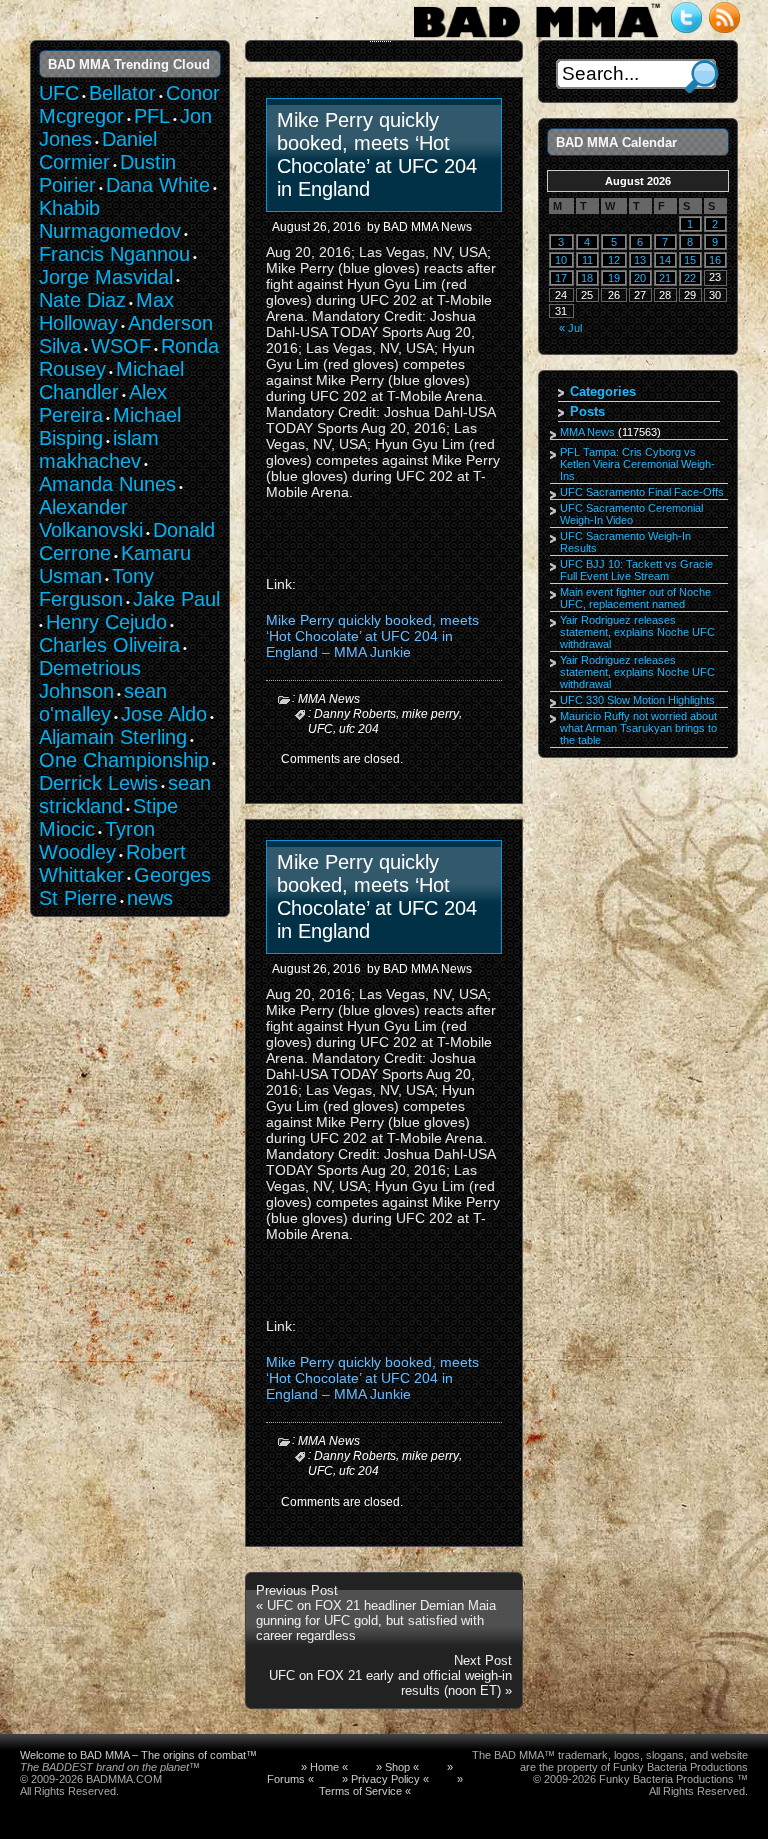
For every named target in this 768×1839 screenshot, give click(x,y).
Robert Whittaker (112, 863)
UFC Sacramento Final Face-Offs (642, 492)
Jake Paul (176, 599)
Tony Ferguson (96, 587)
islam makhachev (99, 449)
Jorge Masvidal (106, 277)
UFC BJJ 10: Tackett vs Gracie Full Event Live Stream (636, 570)
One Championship (124, 760)
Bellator (122, 93)
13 (640, 260)
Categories (603, 391)
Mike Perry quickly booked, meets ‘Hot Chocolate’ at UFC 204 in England (377, 154)
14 (665, 260)
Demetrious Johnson (90, 679)
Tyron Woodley (97, 840)
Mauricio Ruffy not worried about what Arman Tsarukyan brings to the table (638, 728)
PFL (152, 116)
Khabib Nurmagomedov (110, 219)
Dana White (158, 185)
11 (587, 260)
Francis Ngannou (114, 254)
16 (715, 260)
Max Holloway (106, 311)
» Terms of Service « (391, 1785)
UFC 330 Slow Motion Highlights (637, 700)
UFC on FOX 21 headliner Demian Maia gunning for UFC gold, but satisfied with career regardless (376, 1620)
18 (587, 278)
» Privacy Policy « (385, 1779)
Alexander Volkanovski (91, 518)
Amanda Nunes (107, 484)
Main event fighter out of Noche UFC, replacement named (635, 598)
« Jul (570, 328)
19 (614, 278)
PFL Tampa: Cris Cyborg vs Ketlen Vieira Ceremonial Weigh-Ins (637, 464)
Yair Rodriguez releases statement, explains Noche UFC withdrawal (637, 632)
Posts (587, 411)
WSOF (121, 346)
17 (561, 278)
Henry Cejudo (106, 622)
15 (690, 260)
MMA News (329, 699)
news (150, 898)
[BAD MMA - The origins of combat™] (536, 38)
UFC (320, 728)
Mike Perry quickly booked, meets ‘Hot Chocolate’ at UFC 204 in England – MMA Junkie (372, 636)
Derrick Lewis (98, 783)
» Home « (324, 1767)
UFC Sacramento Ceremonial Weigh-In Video (631, 514)
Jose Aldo (164, 714)
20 (640, 278)
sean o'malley (103, 702)
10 (561, 260)
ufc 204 (359, 728)
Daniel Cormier (98, 150)
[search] (701, 76)
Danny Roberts (355, 714)
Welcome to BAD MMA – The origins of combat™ (138, 1755)
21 (665, 278)
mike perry (430, 714)
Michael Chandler (111, 380)
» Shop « (397, 1767)
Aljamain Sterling (113, 737)
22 (690, 278)
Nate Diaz (82, 300)
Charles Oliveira (109, 645)
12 (614, 260)
